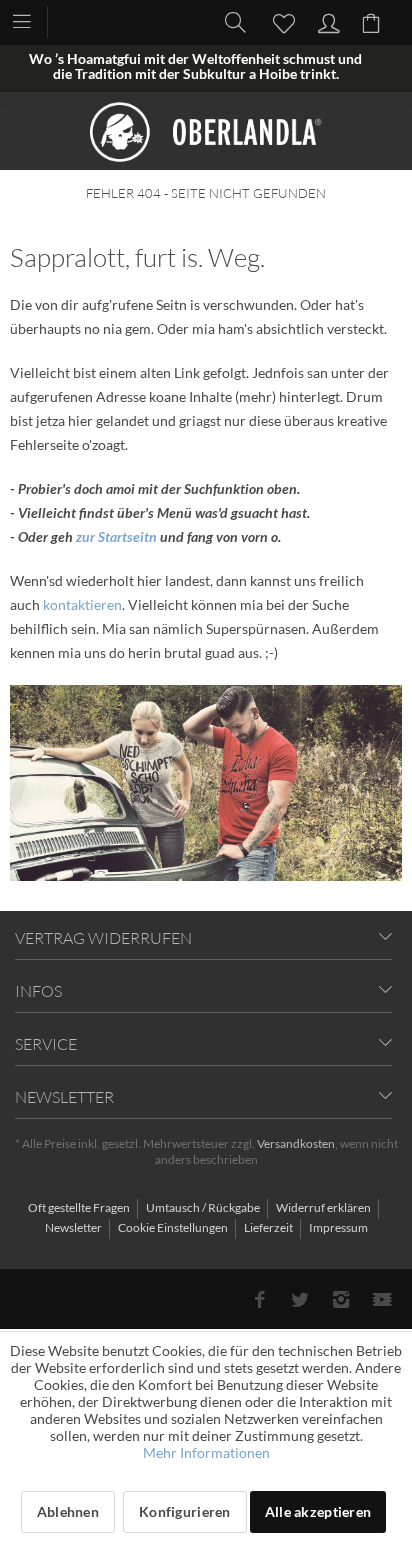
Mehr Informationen (206, 1452)
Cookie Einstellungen (174, 1227)
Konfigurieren (185, 1511)
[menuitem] (31, 20)
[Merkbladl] (278, 21)
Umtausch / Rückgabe (204, 1207)
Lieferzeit (269, 1227)
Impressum (338, 1227)
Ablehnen (68, 1511)
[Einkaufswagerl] (374, 21)
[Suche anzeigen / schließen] (230, 21)
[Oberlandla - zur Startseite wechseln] (206, 132)
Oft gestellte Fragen (80, 1207)
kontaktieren (82, 604)
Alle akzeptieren (318, 1511)
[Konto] (326, 21)
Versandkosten (296, 1143)
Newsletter (74, 1227)
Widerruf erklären (324, 1207)
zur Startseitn (116, 536)
